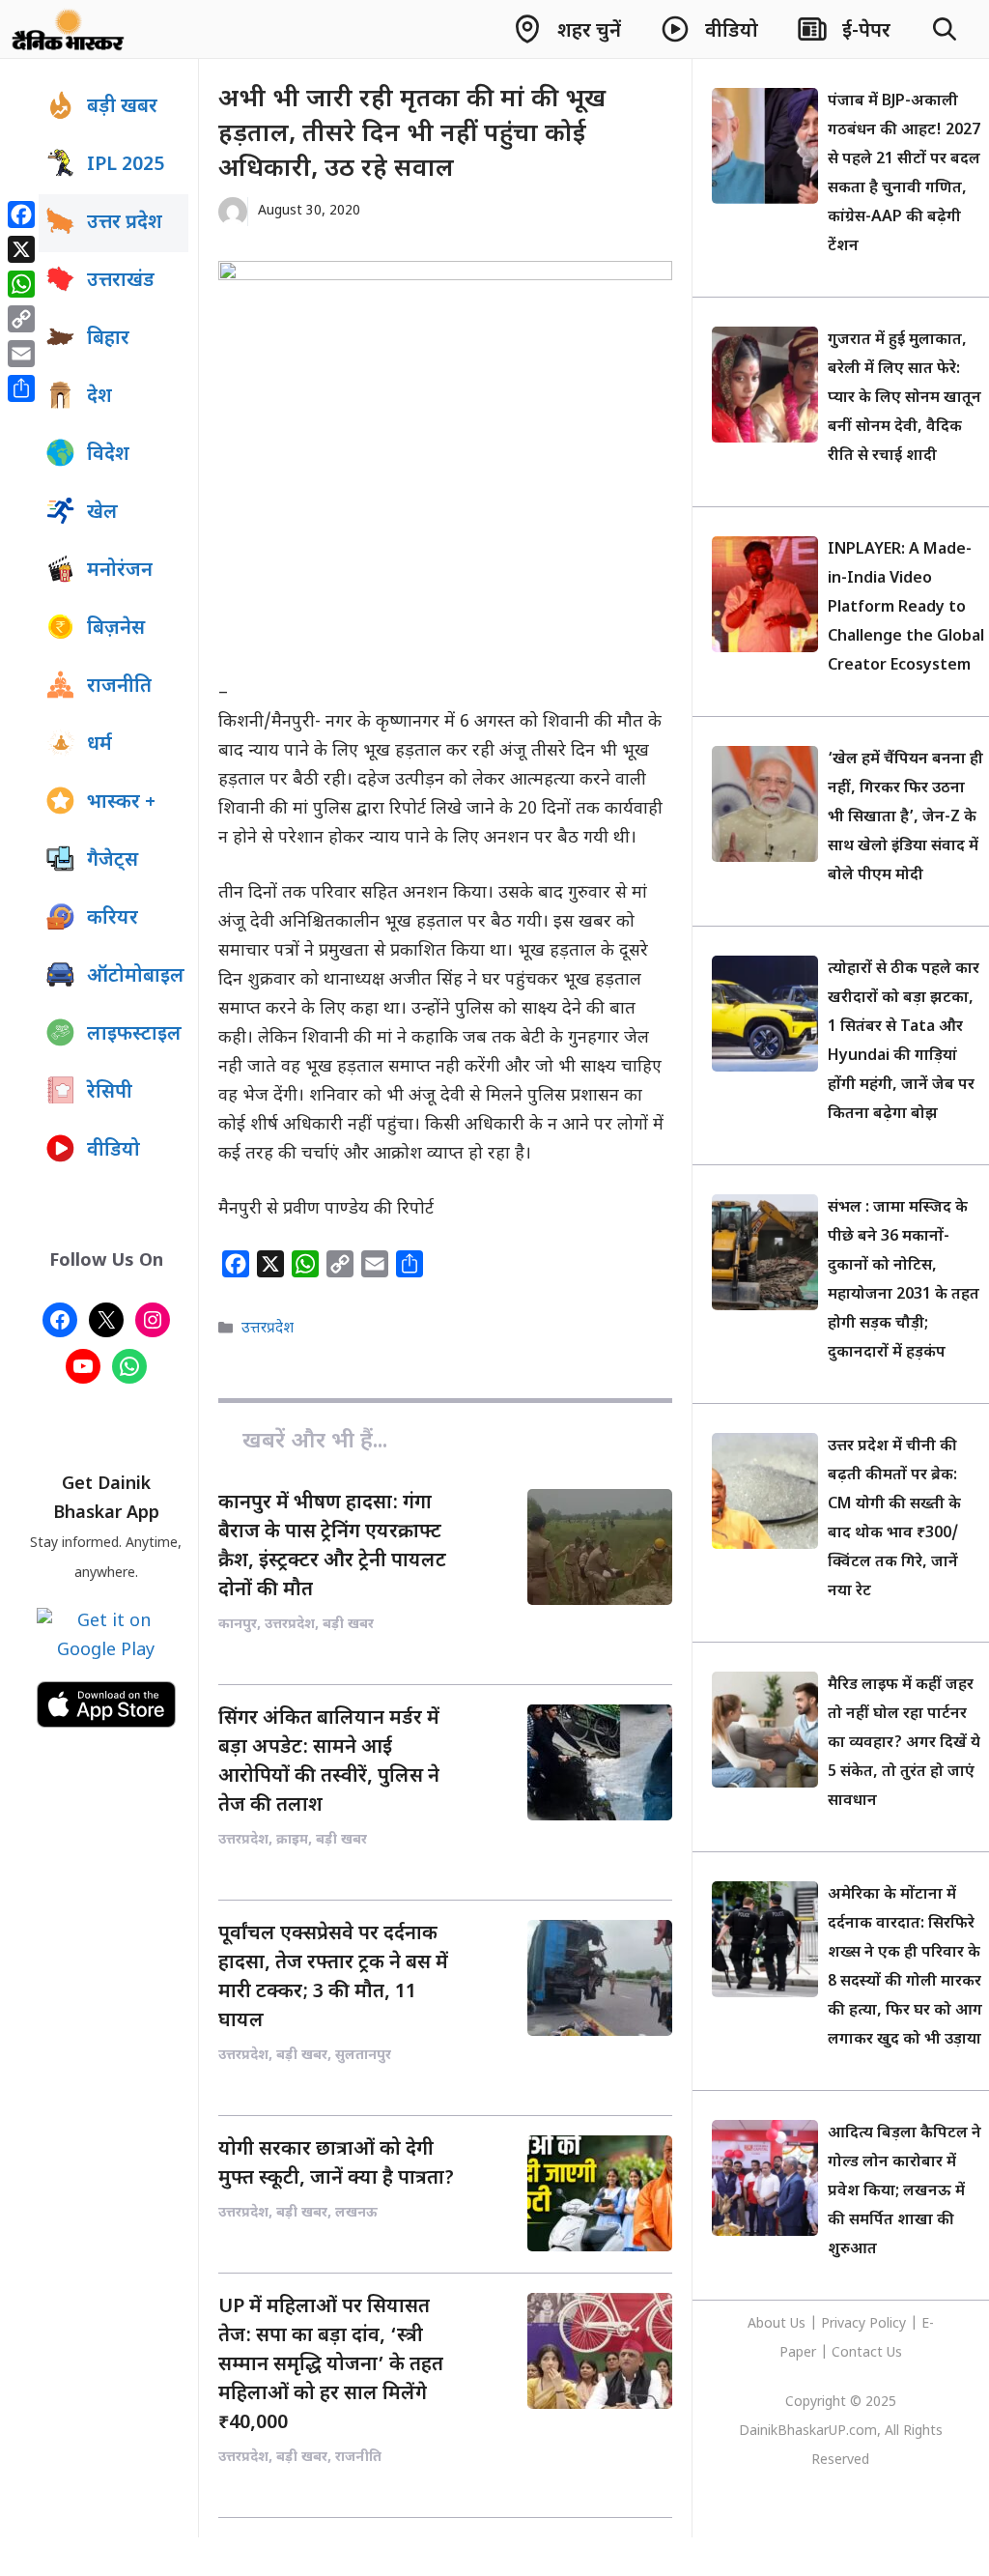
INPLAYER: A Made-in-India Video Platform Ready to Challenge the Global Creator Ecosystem (906, 608)
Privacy (845, 2324)
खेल (102, 513)
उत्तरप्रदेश (268, 1329)
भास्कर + (121, 803)
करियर (113, 919)
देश (99, 397)
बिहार (108, 339)
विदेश (108, 455)
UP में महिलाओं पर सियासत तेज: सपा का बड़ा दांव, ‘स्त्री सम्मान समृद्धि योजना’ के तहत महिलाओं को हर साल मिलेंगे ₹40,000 (331, 2365)
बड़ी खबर (122, 107)
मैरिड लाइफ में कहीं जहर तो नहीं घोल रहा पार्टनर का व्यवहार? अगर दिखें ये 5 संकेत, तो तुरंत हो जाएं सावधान (904, 1744)
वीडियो (113, 1151)
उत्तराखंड (121, 281)
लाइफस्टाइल (134, 1035)
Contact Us (867, 2353)
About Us (778, 2324)
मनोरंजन (120, 571)
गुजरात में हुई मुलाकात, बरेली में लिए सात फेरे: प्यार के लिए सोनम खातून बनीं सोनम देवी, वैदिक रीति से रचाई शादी (904, 399)
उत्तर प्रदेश (125, 223)
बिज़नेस (116, 629)
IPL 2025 (126, 165)
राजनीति (119, 687)
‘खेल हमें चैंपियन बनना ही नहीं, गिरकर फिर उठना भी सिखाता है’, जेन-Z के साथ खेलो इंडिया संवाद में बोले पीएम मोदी (905, 818)
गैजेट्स (113, 861)
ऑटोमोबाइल (136, 977)
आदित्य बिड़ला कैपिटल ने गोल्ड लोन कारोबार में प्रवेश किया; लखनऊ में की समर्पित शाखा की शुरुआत (904, 2192)
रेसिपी (110, 1093)
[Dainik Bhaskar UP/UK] (69, 29)
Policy (888, 2324)
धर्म (99, 745)
